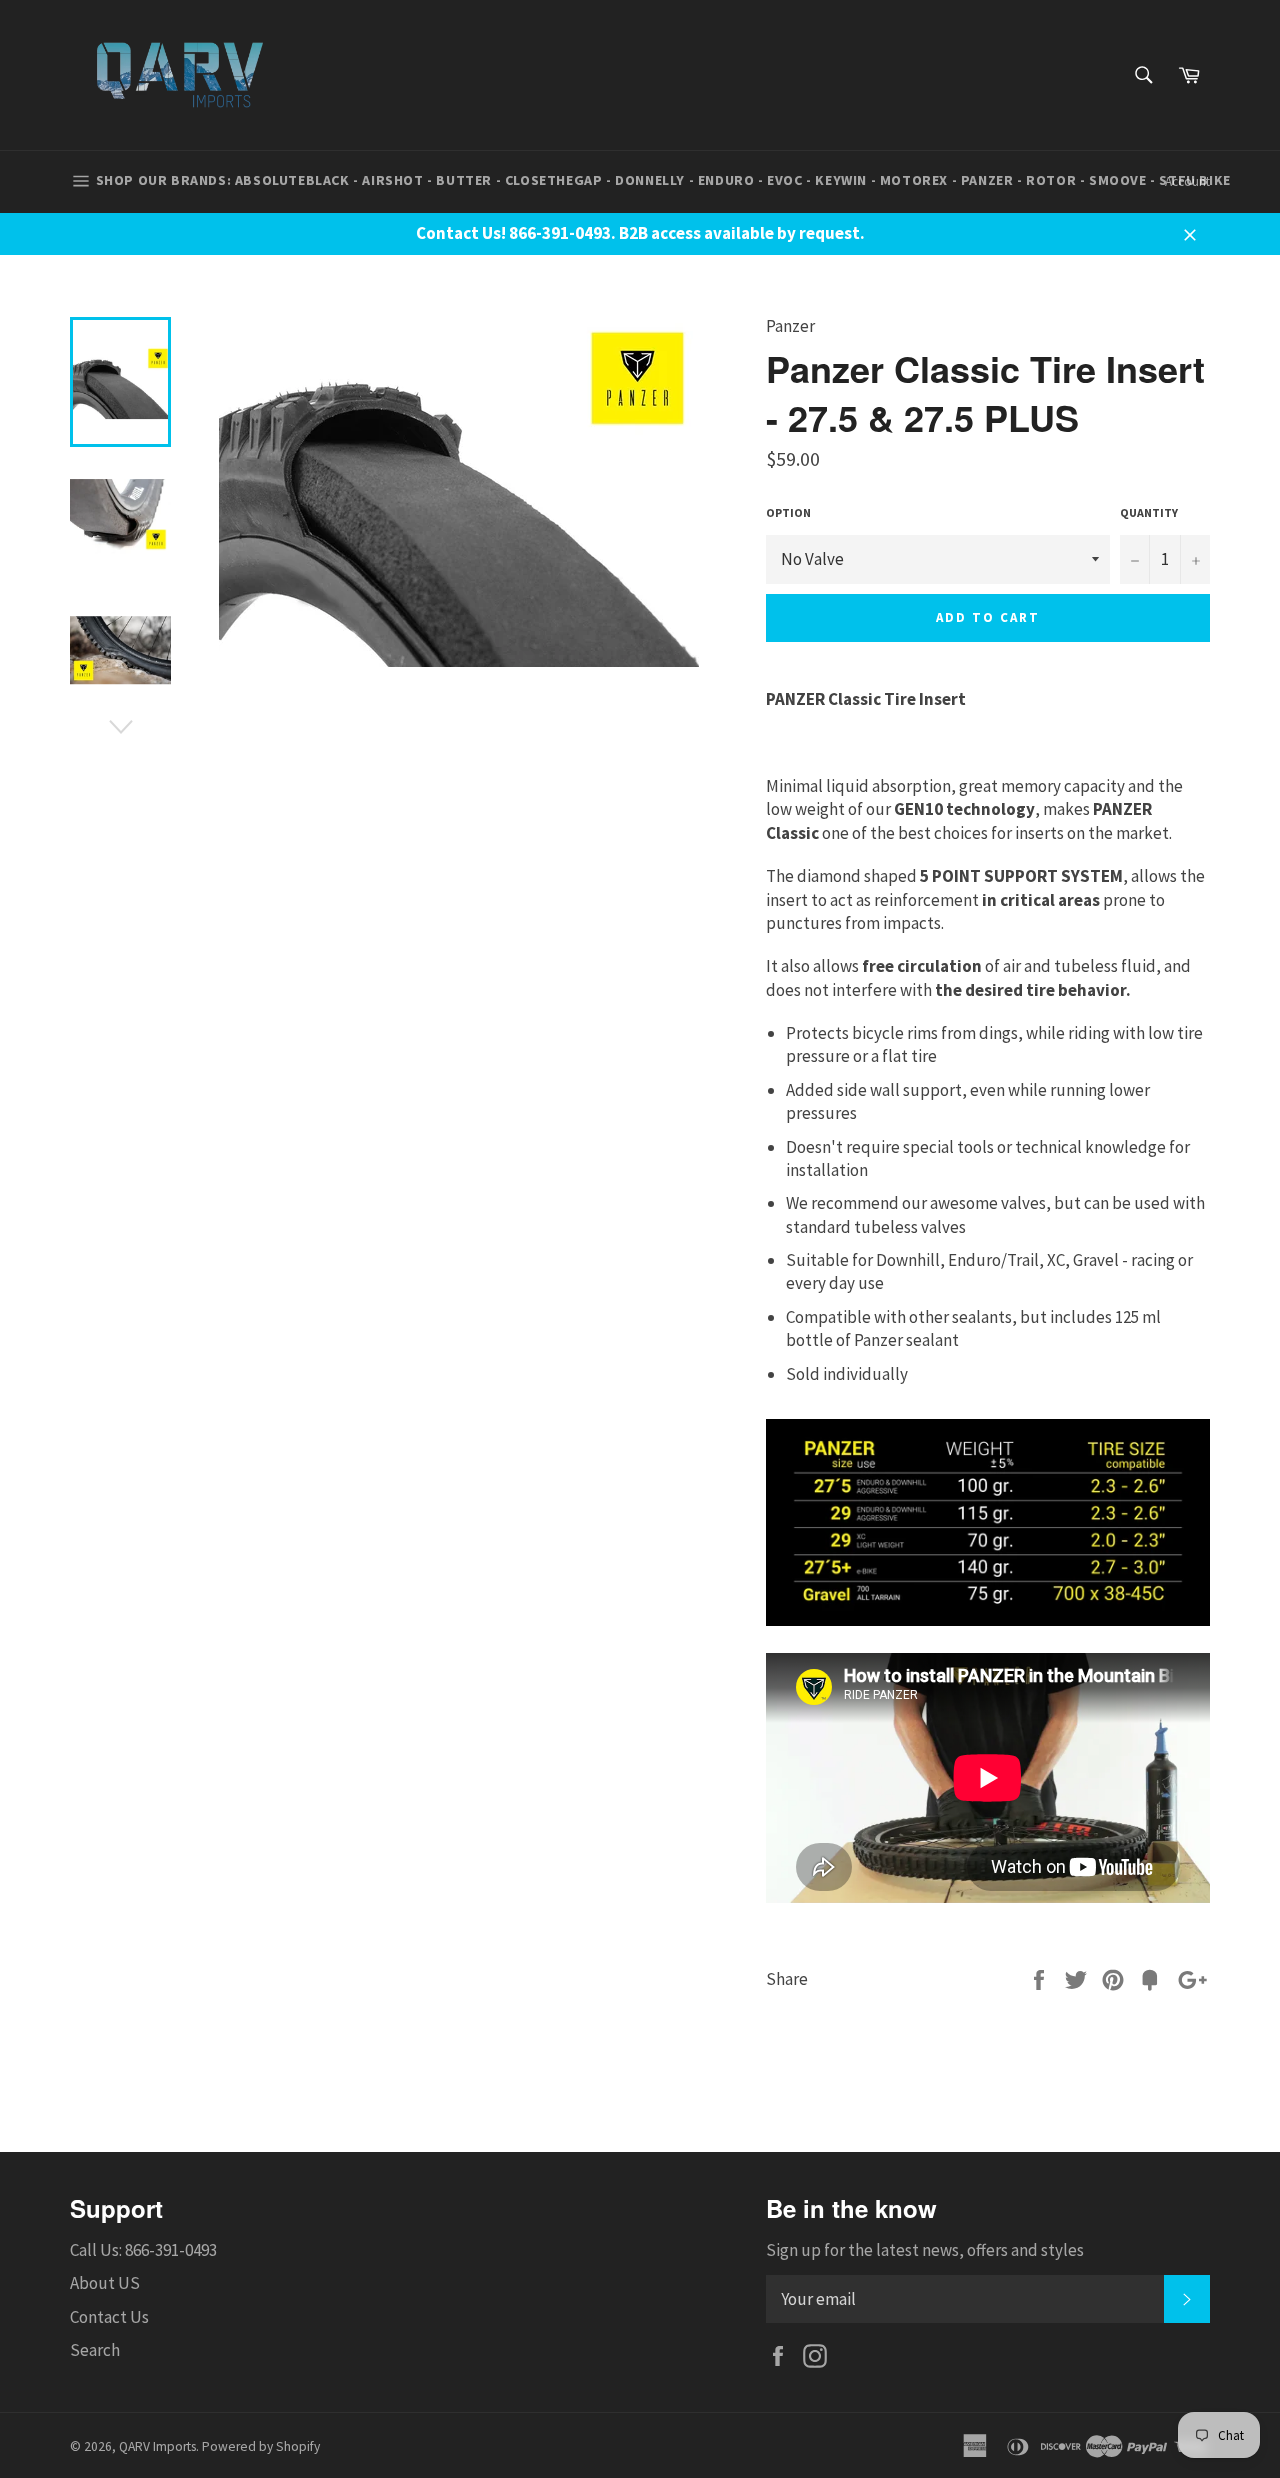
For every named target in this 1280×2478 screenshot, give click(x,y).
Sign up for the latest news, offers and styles (925, 2250)
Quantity (1149, 512)
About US (105, 2283)
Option (788, 512)
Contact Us (109, 2317)
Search (95, 2350)
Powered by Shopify (261, 2446)
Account (1187, 181)
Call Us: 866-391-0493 (143, 2250)
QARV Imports (157, 2446)
